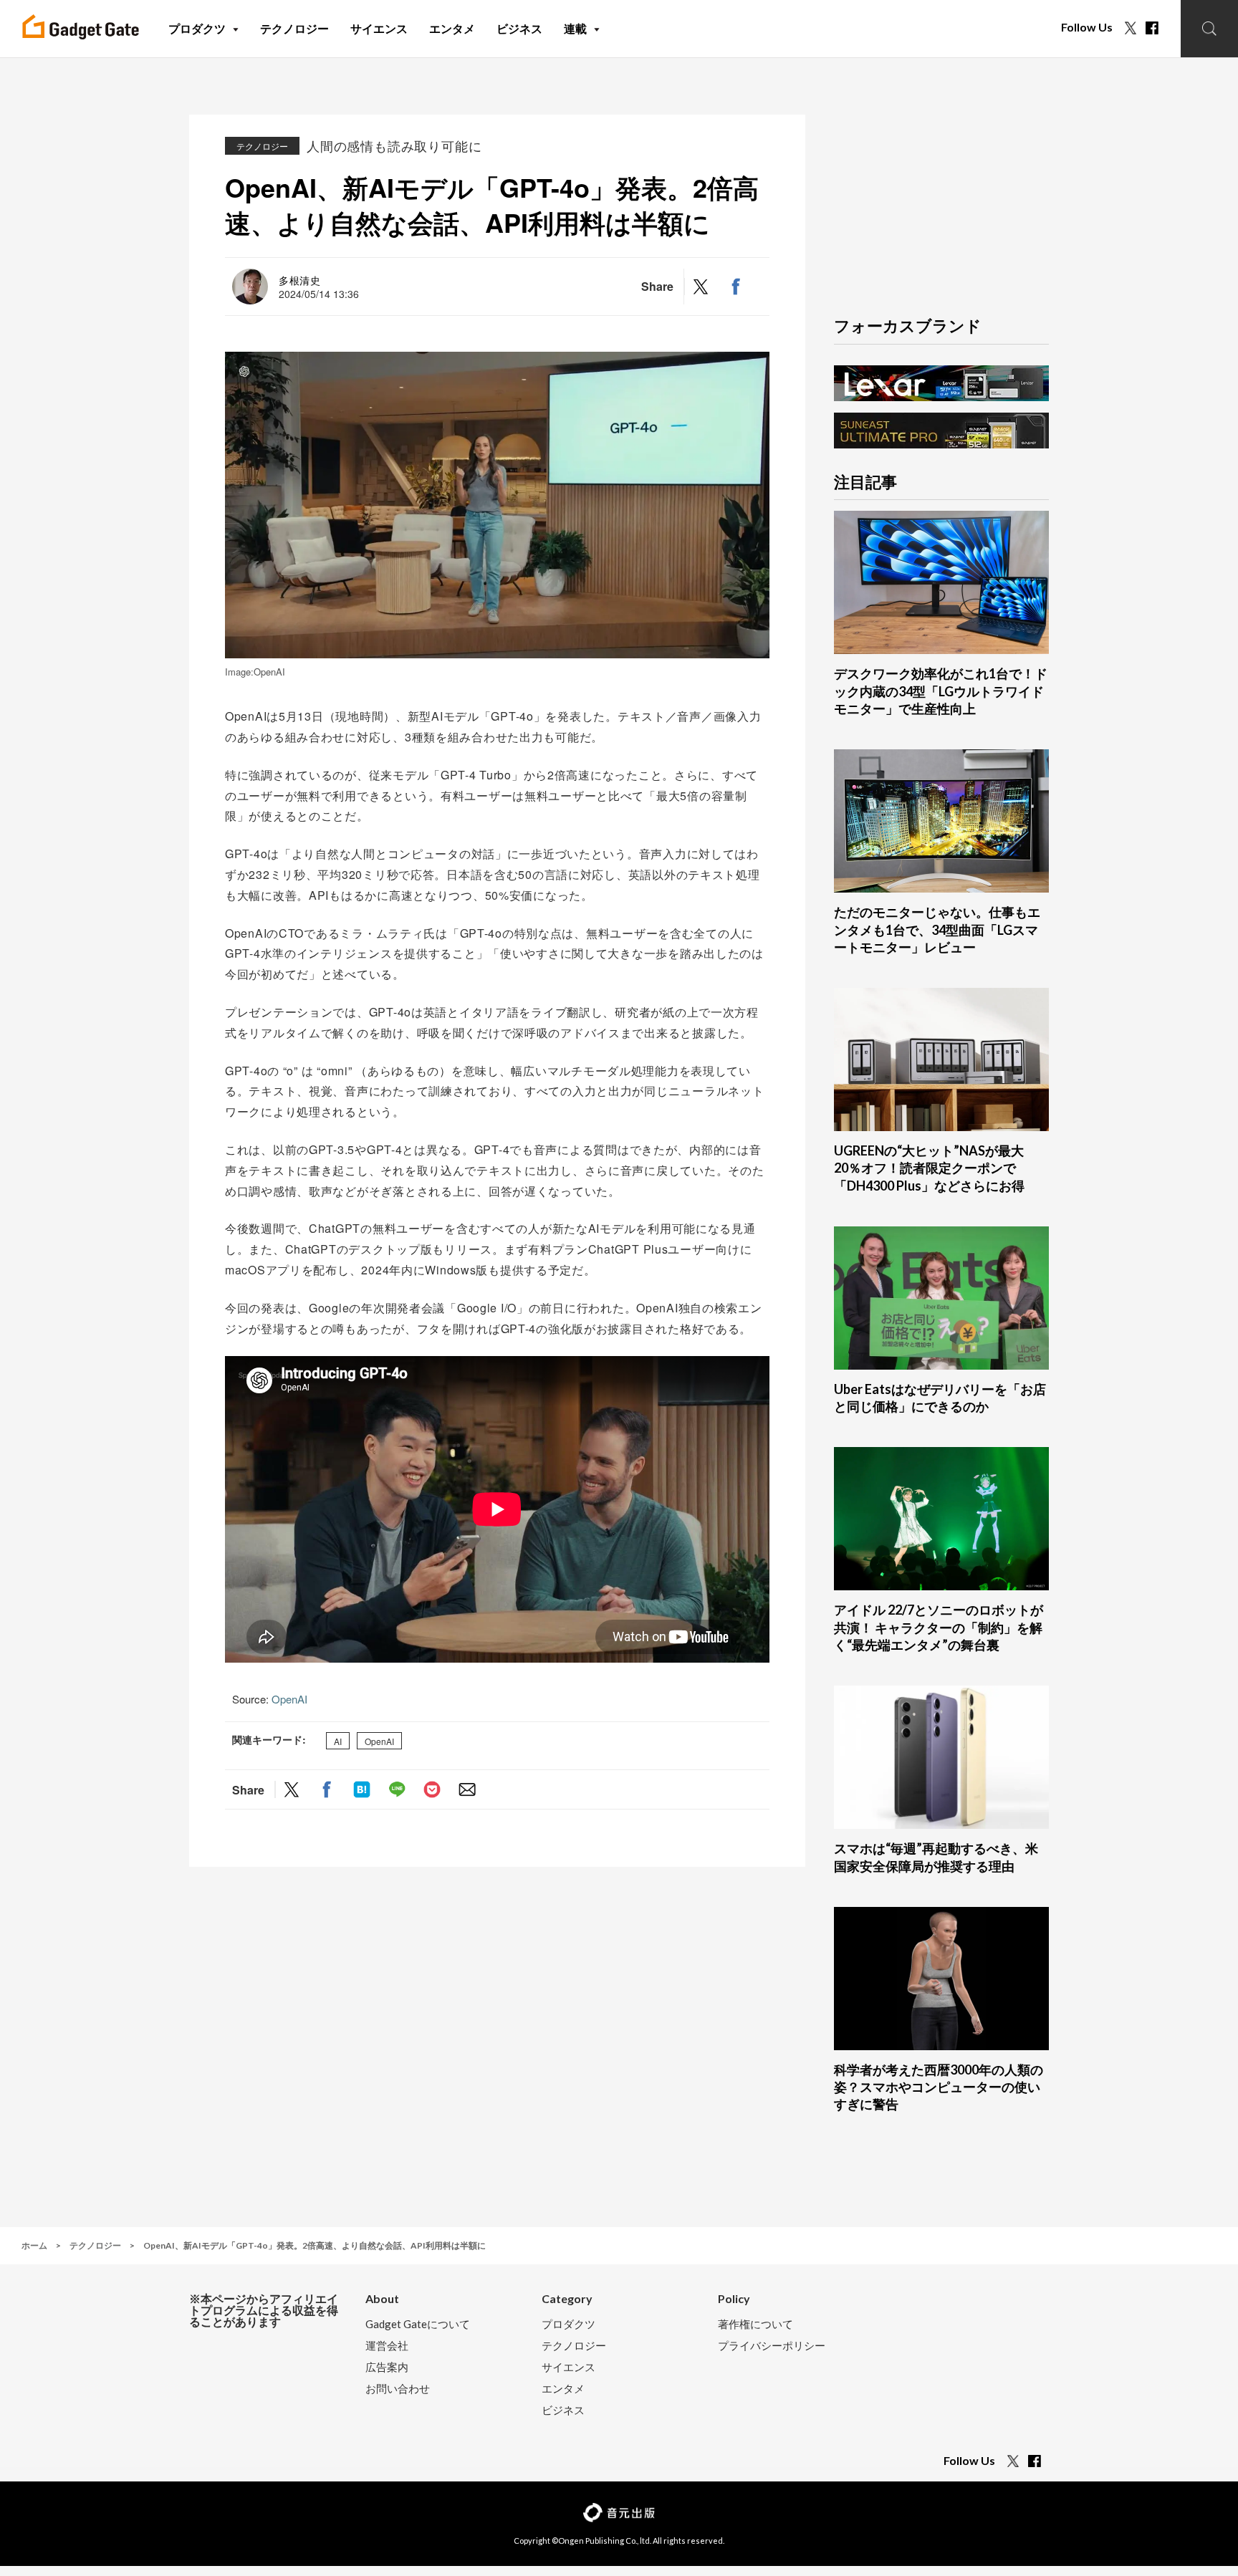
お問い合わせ (398, 2389)
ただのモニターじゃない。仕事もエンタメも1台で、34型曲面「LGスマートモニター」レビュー (937, 929)
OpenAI (289, 1699)
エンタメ (563, 2389)
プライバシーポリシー (772, 2346)
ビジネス (563, 2410)
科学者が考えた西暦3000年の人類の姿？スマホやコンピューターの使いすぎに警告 (939, 2087)
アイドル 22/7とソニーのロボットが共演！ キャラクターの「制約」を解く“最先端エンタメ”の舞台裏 (939, 1627)
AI (338, 1740)
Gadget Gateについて (418, 2324)
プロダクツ (568, 2324)
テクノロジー (262, 146)
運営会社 (387, 2346)
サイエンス (568, 2367)
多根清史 (300, 280)
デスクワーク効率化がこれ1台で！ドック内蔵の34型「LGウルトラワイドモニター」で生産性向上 (941, 691)
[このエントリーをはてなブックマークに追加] (362, 1790)
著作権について (755, 2324)
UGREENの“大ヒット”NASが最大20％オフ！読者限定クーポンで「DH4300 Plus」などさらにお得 (929, 1168)
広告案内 (387, 2367)
